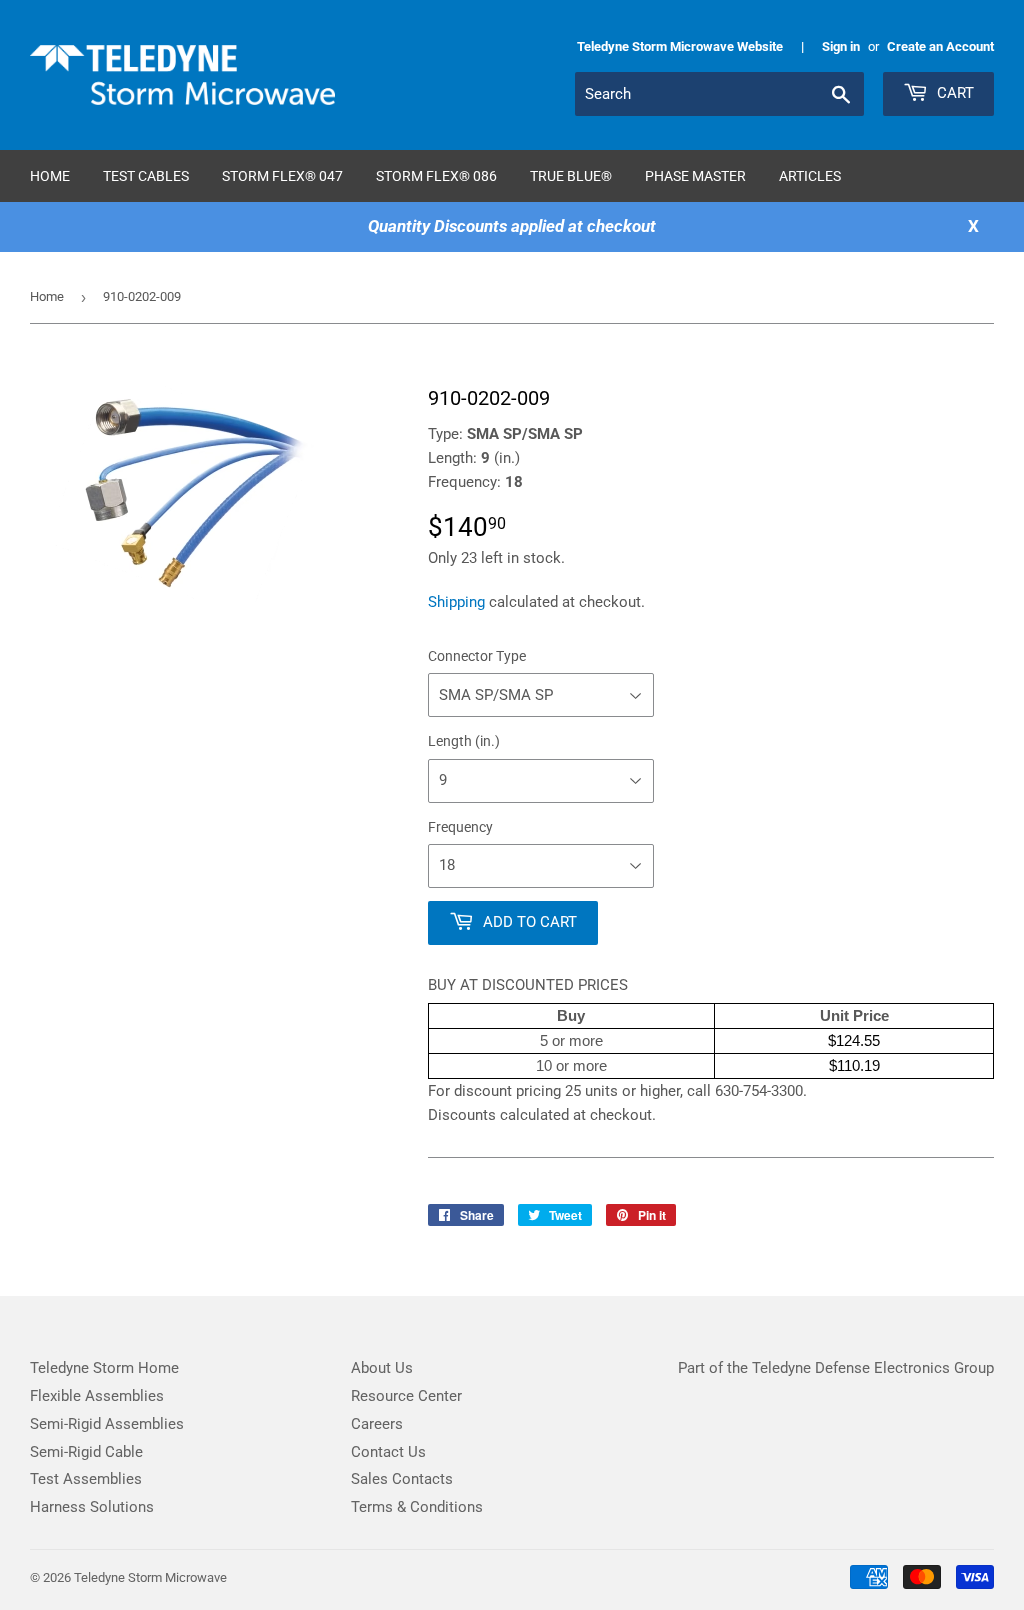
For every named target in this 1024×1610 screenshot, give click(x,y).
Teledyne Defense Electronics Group (873, 1368)
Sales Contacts (402, 1479)
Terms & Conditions (417, 1507)
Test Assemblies (86, 1479)
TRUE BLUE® (571, 176)
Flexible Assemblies (97, 1396)
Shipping (456, 602)
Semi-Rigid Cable (86, 1452)
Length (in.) (464, 741)
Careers (377, 1424)
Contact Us (388, 1452)
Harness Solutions (92, 1507)
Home (50, 176)
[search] (719, 94)
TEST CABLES (146, 176)
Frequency (460, 827)
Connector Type (477, 656)
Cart (953, 93)
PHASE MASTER (695, 176)
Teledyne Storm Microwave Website (680, 46)
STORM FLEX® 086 (436, 176)
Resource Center (406, 1396)
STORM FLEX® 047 (282, 176)
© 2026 (52, 1577)
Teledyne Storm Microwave (150, 1577)
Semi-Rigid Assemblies (107, 1424)
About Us (382, 1368)
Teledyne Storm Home (104, 1368)
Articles (810, 176)
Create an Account (940, 46)
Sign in (841, 46)
